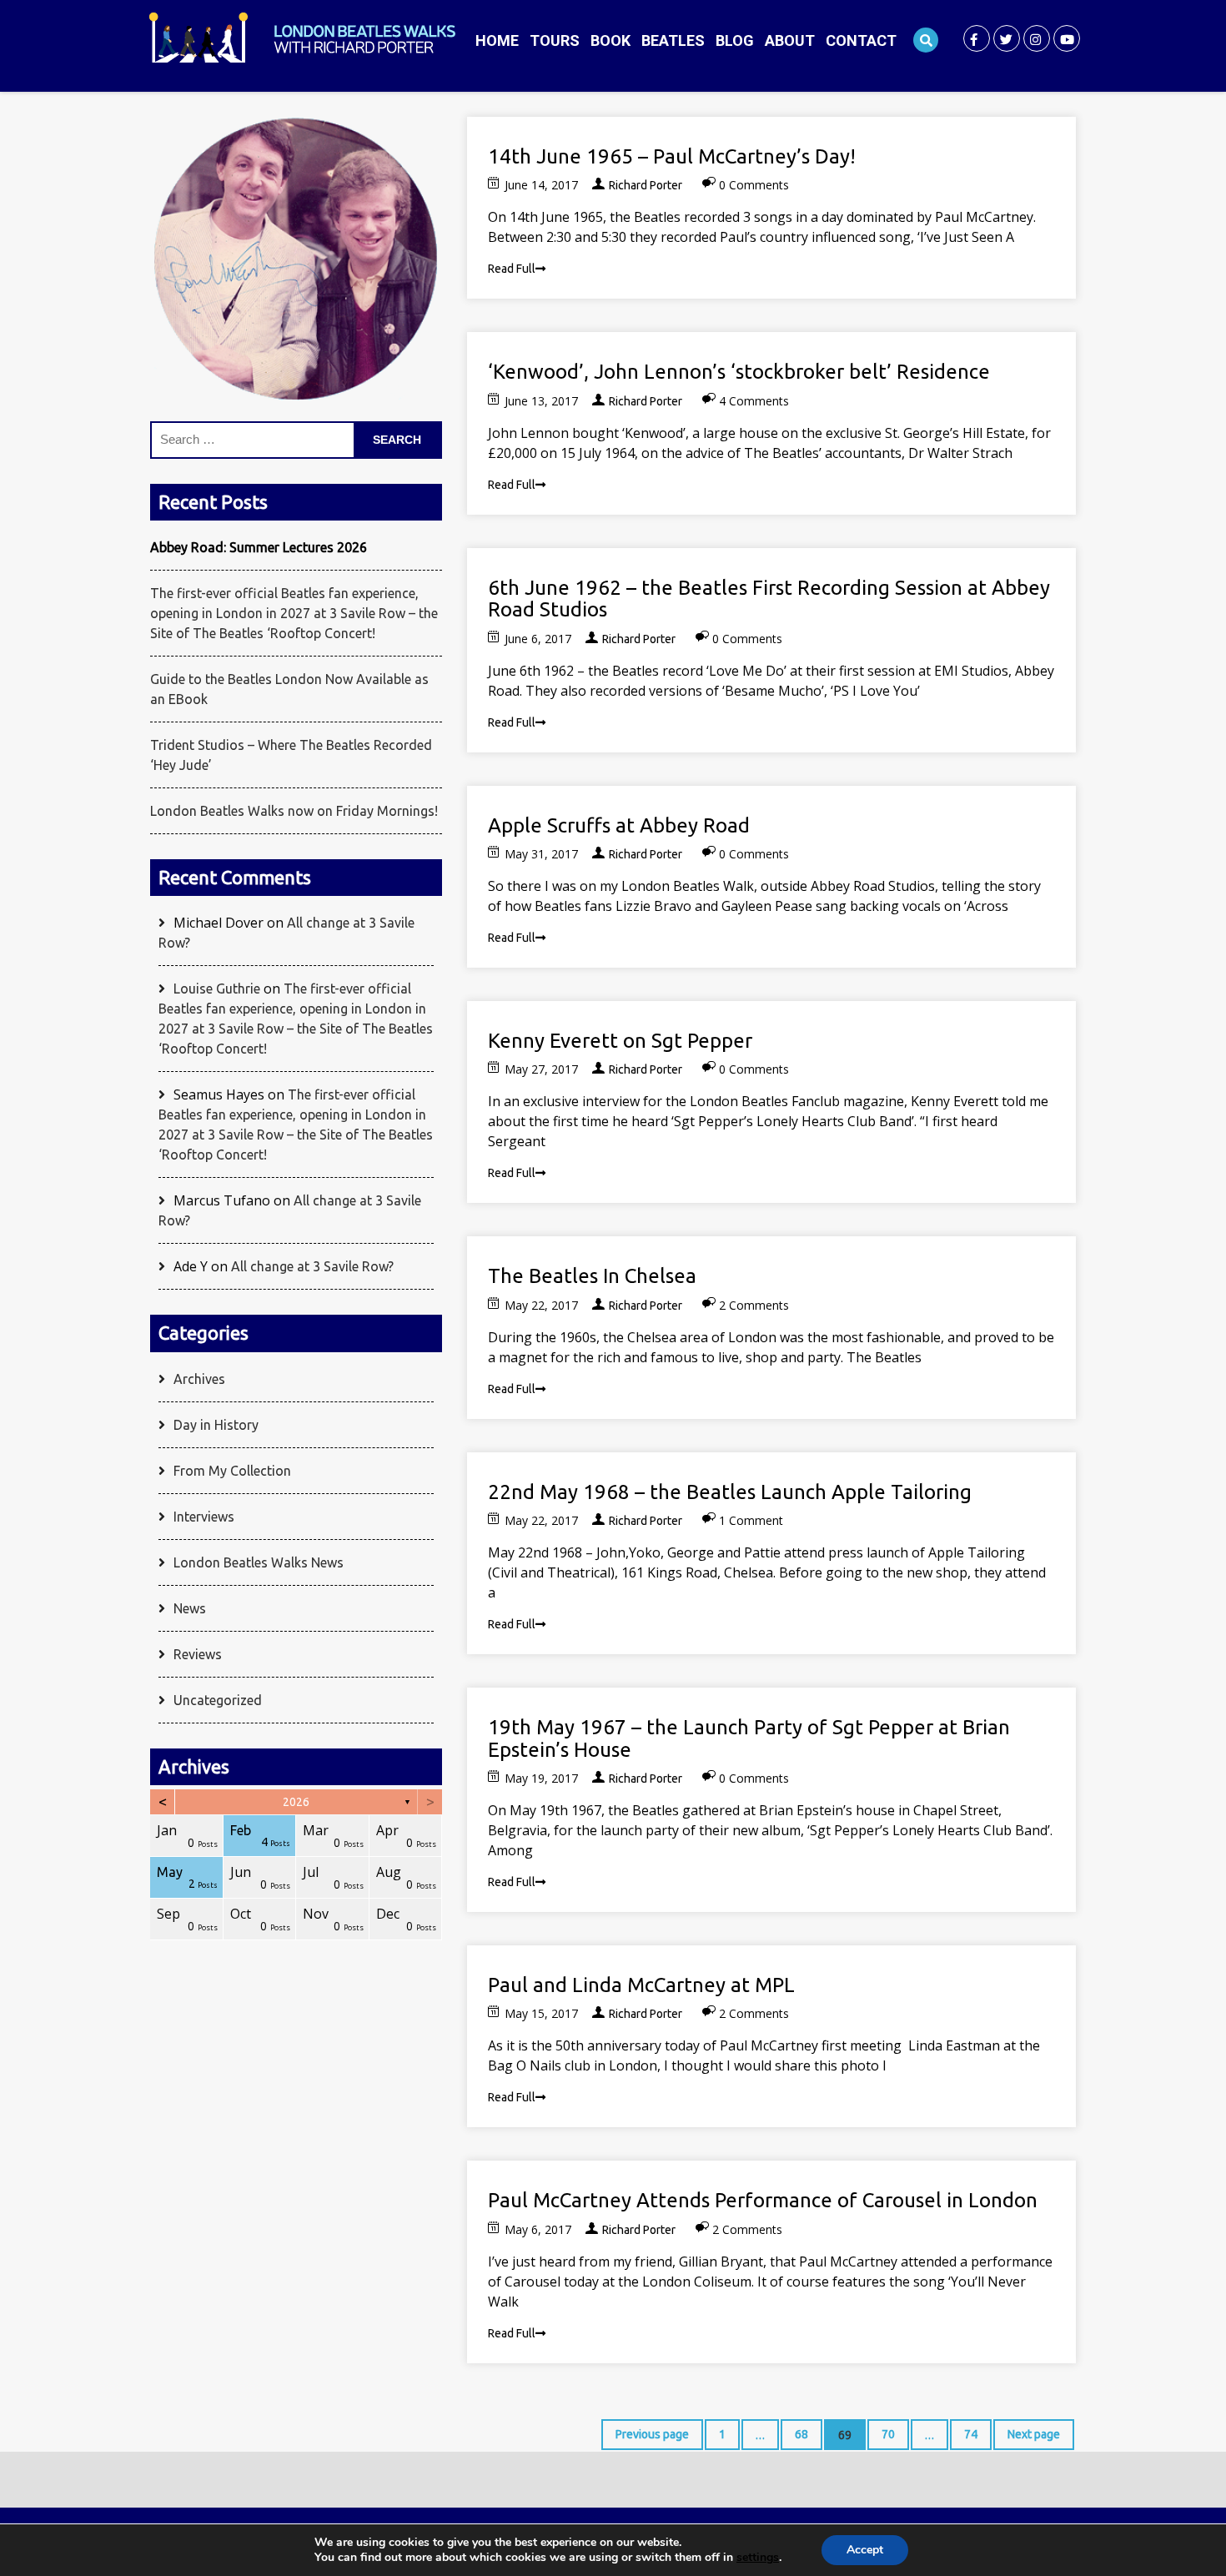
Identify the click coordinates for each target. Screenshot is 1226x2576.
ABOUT (790, 40)
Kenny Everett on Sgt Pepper (620, 1041)
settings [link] (758, 2557)
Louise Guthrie (217, 989)
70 (881, 2430)
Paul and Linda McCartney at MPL (641, 1985)
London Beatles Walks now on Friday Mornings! (294, 811)
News (190, 1608)
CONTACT (861, 40)
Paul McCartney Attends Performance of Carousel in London (763, 2200)
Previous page (652, 2434)
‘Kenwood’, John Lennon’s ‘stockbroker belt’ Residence (739, 372)
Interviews (204, 1517)
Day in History (216, 1425)
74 (964, 2430)
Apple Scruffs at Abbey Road (619, 825)
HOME (497, 40)
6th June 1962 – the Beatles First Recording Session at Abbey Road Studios (769, 599)
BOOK (610, 40)
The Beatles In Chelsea (592, 1276)
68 (794, 2430)
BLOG (735, 40)
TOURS (555, 40)
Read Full (512, 269)
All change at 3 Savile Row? (312, 1266)
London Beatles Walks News (259, 1562)
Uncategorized (218, 1700)
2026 (296, 1802)
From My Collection (232, 1471)
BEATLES (673, 40)
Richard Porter (646, 185)
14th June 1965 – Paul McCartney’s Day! (672, 156)
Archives (199, 1379)
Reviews (198, 1654)
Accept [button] (865, 2550)
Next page (1034, 2434)
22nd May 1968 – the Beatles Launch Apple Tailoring (730, 1492)
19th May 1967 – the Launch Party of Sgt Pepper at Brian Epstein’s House (749, 1738)
